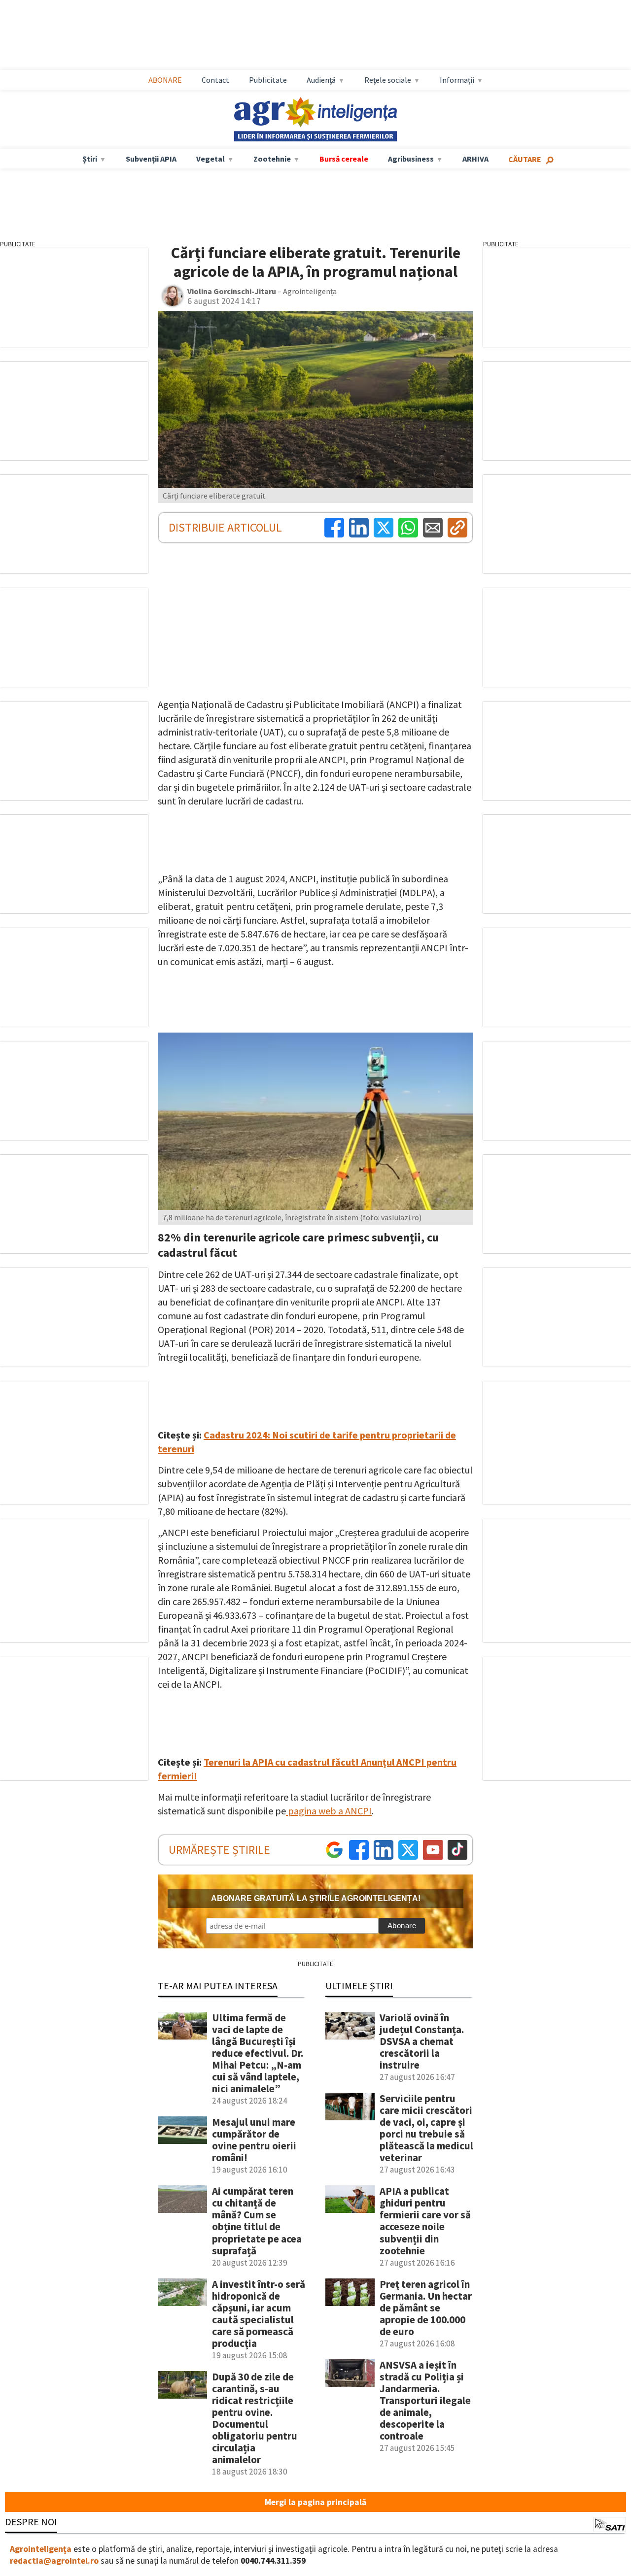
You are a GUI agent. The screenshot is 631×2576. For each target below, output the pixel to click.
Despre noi (31, 2522)
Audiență (321, 80)
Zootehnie (272, 159)
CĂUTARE (525, 159)
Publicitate (268, 80)
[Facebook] (334, 528)
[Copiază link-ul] (457, 528)
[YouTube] (433, 1850)
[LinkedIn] (359, 528)
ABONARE (165, 80)
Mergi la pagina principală (315, 2502)
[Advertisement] (325, 35)
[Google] (334, 1850)
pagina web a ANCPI (329, 1811)
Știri (90, 159)
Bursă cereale (344, 159)
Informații (457, 80)
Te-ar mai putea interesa (218, 1986)
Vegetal (210, 159)
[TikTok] (457, 1850)
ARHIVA (475, 159)
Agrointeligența (41, 2549)
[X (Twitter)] (384, 528)
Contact (215, 80)
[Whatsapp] (408, 528)
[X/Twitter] (408, 1850)
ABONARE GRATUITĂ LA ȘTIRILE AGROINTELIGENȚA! (316, 1898)
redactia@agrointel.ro (54, 2561)
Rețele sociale (388, 80)
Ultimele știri (359, 1986)
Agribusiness (411, 159)
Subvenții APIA (151, 159)
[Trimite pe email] (433, 528)
